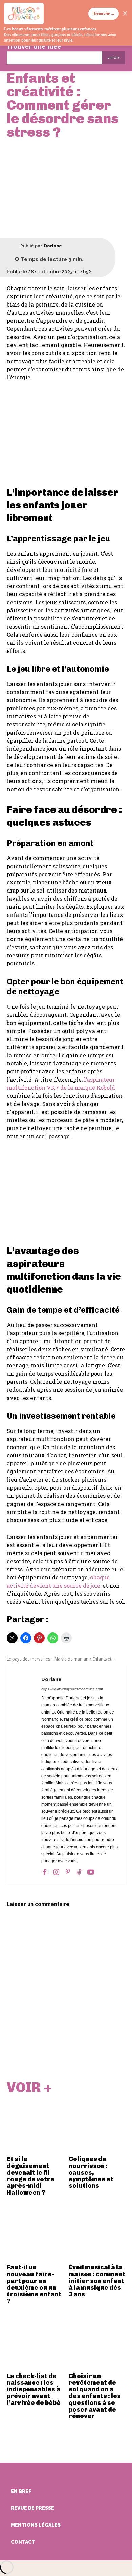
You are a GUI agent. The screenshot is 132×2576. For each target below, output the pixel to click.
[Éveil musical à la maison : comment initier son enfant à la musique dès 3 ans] (97, 2233)
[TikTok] (79, 1872)
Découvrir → (104, 14)
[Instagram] (56, 1872)
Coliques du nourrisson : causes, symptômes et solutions (91, 2172)
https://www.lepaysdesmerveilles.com (72, 1689)
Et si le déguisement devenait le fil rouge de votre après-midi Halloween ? (31, 2176)
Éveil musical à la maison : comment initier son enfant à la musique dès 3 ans (97, 2281)
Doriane (53, 246)
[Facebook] (45, 1872)
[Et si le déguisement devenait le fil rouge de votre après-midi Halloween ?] (35, 2125)
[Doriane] (14, 246)
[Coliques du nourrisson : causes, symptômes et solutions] (97, 2125)
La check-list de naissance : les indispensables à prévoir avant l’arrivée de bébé (34, 2389)
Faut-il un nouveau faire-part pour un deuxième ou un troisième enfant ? (34, 2284)
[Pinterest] (68, 1872)
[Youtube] (91, 1872)
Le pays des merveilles (28, 1659)
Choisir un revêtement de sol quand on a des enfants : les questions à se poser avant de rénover (95, 2396)
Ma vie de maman (71, 1659)
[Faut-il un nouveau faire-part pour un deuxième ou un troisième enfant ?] (35, 2233)
